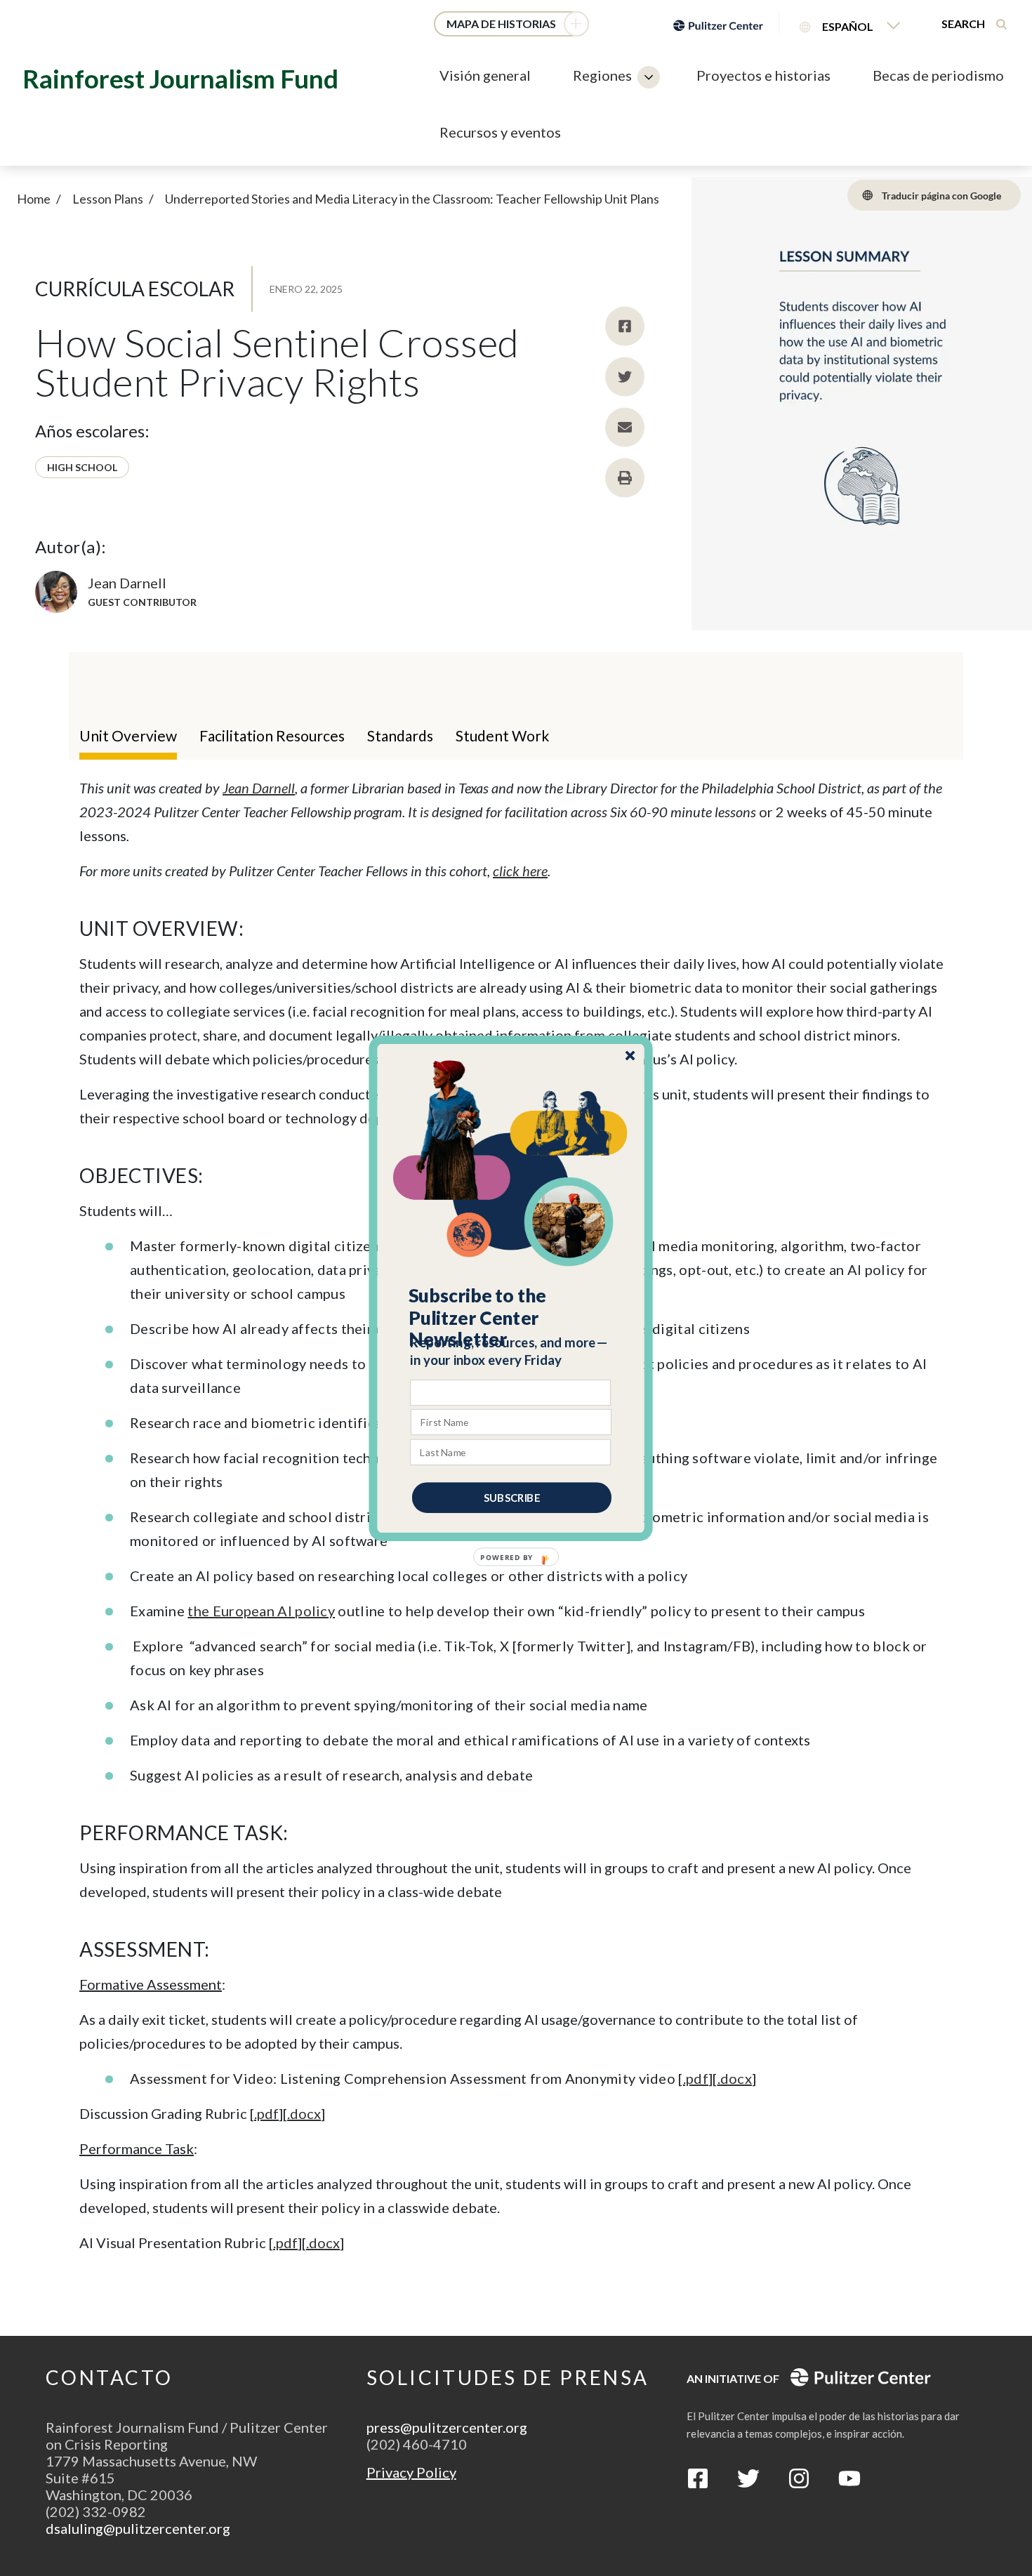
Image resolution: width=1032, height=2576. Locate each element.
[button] (511, 1317)
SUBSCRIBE (512, 1497)
